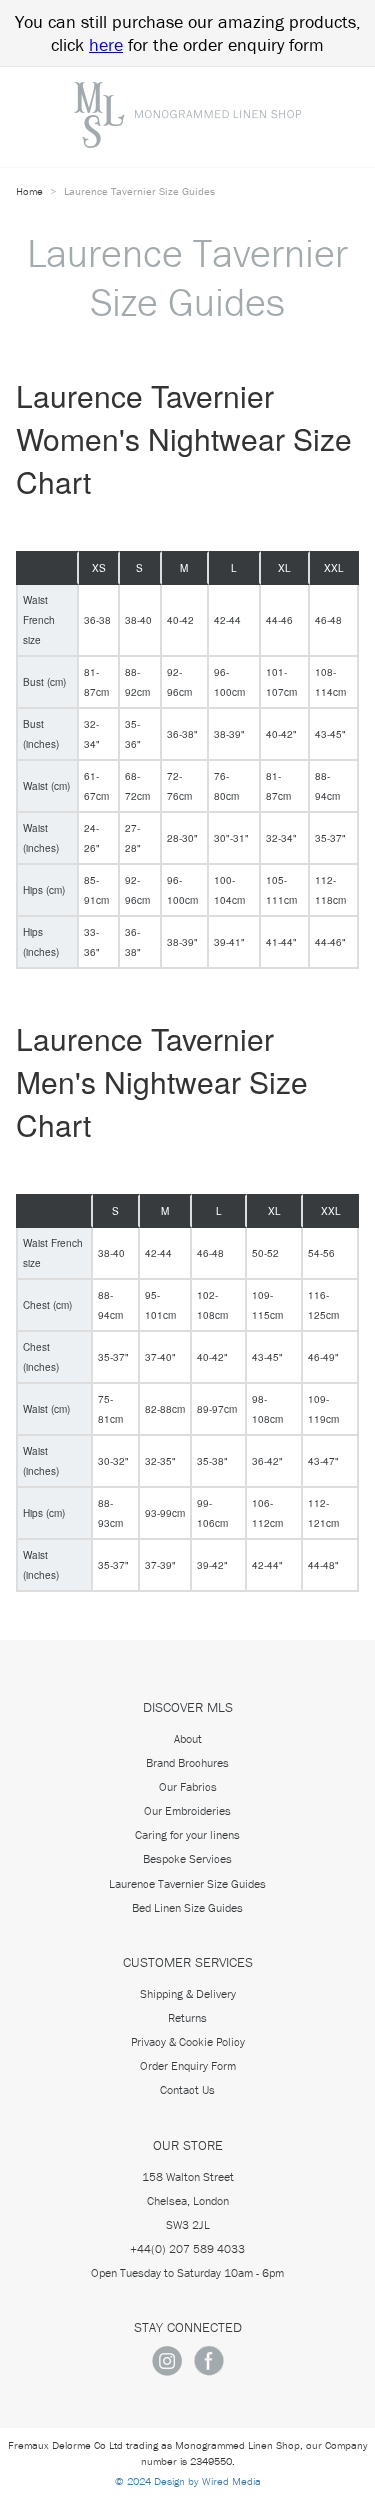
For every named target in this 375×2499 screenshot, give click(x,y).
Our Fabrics (188, 1786)
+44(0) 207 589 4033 (187, 2248)
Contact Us (187, 2089)
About (188, 1738)
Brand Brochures (187, 1762)
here (106, 44)
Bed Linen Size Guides (187, 1907)
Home (31, 191)
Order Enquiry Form (188, 2065)
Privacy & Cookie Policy (188, 2041)
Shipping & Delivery (188, 1993)
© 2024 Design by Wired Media (188, 2481)
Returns (187, 2017)
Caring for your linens (187, 1834)
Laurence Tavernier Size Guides (187, 1883)
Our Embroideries (187, 1810)
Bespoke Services (187, 1858)
